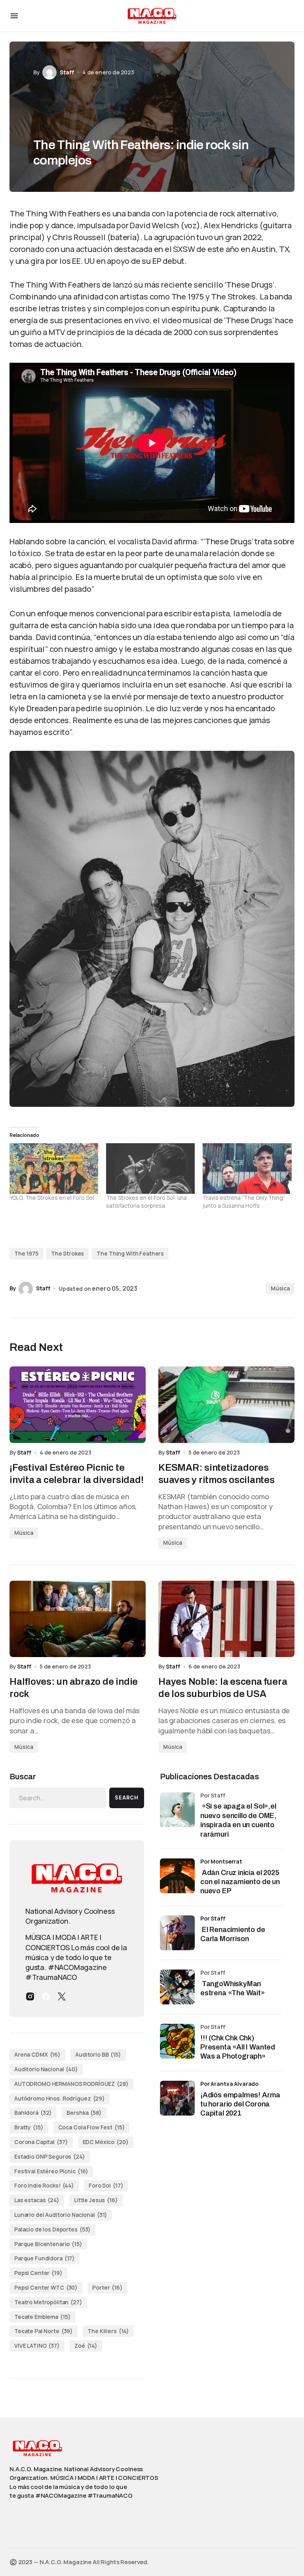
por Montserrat (221, 1861)
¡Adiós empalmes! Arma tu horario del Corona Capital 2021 (240, 2104)
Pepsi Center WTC (46, 2287)
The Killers (108, 2331)
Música (280, 1288)
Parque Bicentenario (48, 2244)
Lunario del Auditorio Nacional (61, 2215)
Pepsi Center (38, 2273)
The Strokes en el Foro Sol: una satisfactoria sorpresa (146, 1202)
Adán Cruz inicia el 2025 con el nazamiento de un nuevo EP (240, 1882)
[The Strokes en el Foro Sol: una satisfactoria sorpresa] (150, 1169)
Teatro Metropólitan (48, 2302)
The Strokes (67, 1253)
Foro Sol (106, 2185)
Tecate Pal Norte (44, 2331)
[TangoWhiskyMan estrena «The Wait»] (177, 1987)
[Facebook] (46, 1996)
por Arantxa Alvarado (229, 2084)
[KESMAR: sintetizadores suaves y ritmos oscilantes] (226, 1405)
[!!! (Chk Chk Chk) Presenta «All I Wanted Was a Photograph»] (177, 2041)
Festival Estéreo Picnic (51, 2171)
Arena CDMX (37, 2054)
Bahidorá (33, 2113)
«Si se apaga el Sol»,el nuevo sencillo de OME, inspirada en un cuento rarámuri (238, 1820)
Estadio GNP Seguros (50, 2156)
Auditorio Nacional (46, 2069)
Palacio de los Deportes (52, 2229)
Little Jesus (96, 2200)
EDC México (106, 2142)
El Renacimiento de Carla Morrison (233, 1934)
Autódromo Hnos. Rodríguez (60, 2098)
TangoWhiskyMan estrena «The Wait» (233, 1988)
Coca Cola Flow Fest (92, 2127)
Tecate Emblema (43, 2317)
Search (127, 1798)
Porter (107, 2287)
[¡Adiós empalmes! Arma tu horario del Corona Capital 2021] (177, 2098)
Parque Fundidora (45, 2258)
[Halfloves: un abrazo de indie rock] (78, 1619)
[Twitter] (62, 1996)
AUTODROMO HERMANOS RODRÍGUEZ (71, 2084)
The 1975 (26, 1253)
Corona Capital (41, 2142)
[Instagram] (30, 1996)
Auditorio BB (98, 2054)
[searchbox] (58, 1798)
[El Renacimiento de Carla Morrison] (177, 1933)
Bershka (84, 2113)
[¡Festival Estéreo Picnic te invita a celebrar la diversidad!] (78, 1405)
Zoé (86, 2346)
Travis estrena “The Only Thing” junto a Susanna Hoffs (244, 1202)
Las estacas (37, 2200)
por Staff (213, 1918)
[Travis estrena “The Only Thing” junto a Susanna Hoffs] (247, 1169)
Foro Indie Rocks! (44, 2185)
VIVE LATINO (37, 2346)
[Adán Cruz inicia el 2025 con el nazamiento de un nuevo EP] (177, 1876)
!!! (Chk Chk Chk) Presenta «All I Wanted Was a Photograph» (238, 2047)
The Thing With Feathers (130, 1253)
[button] (14, 16)
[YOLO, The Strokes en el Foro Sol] (54, 1169)
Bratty (29, 2127)
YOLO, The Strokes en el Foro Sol (52, 1198)
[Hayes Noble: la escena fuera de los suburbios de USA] (226, 1619)
